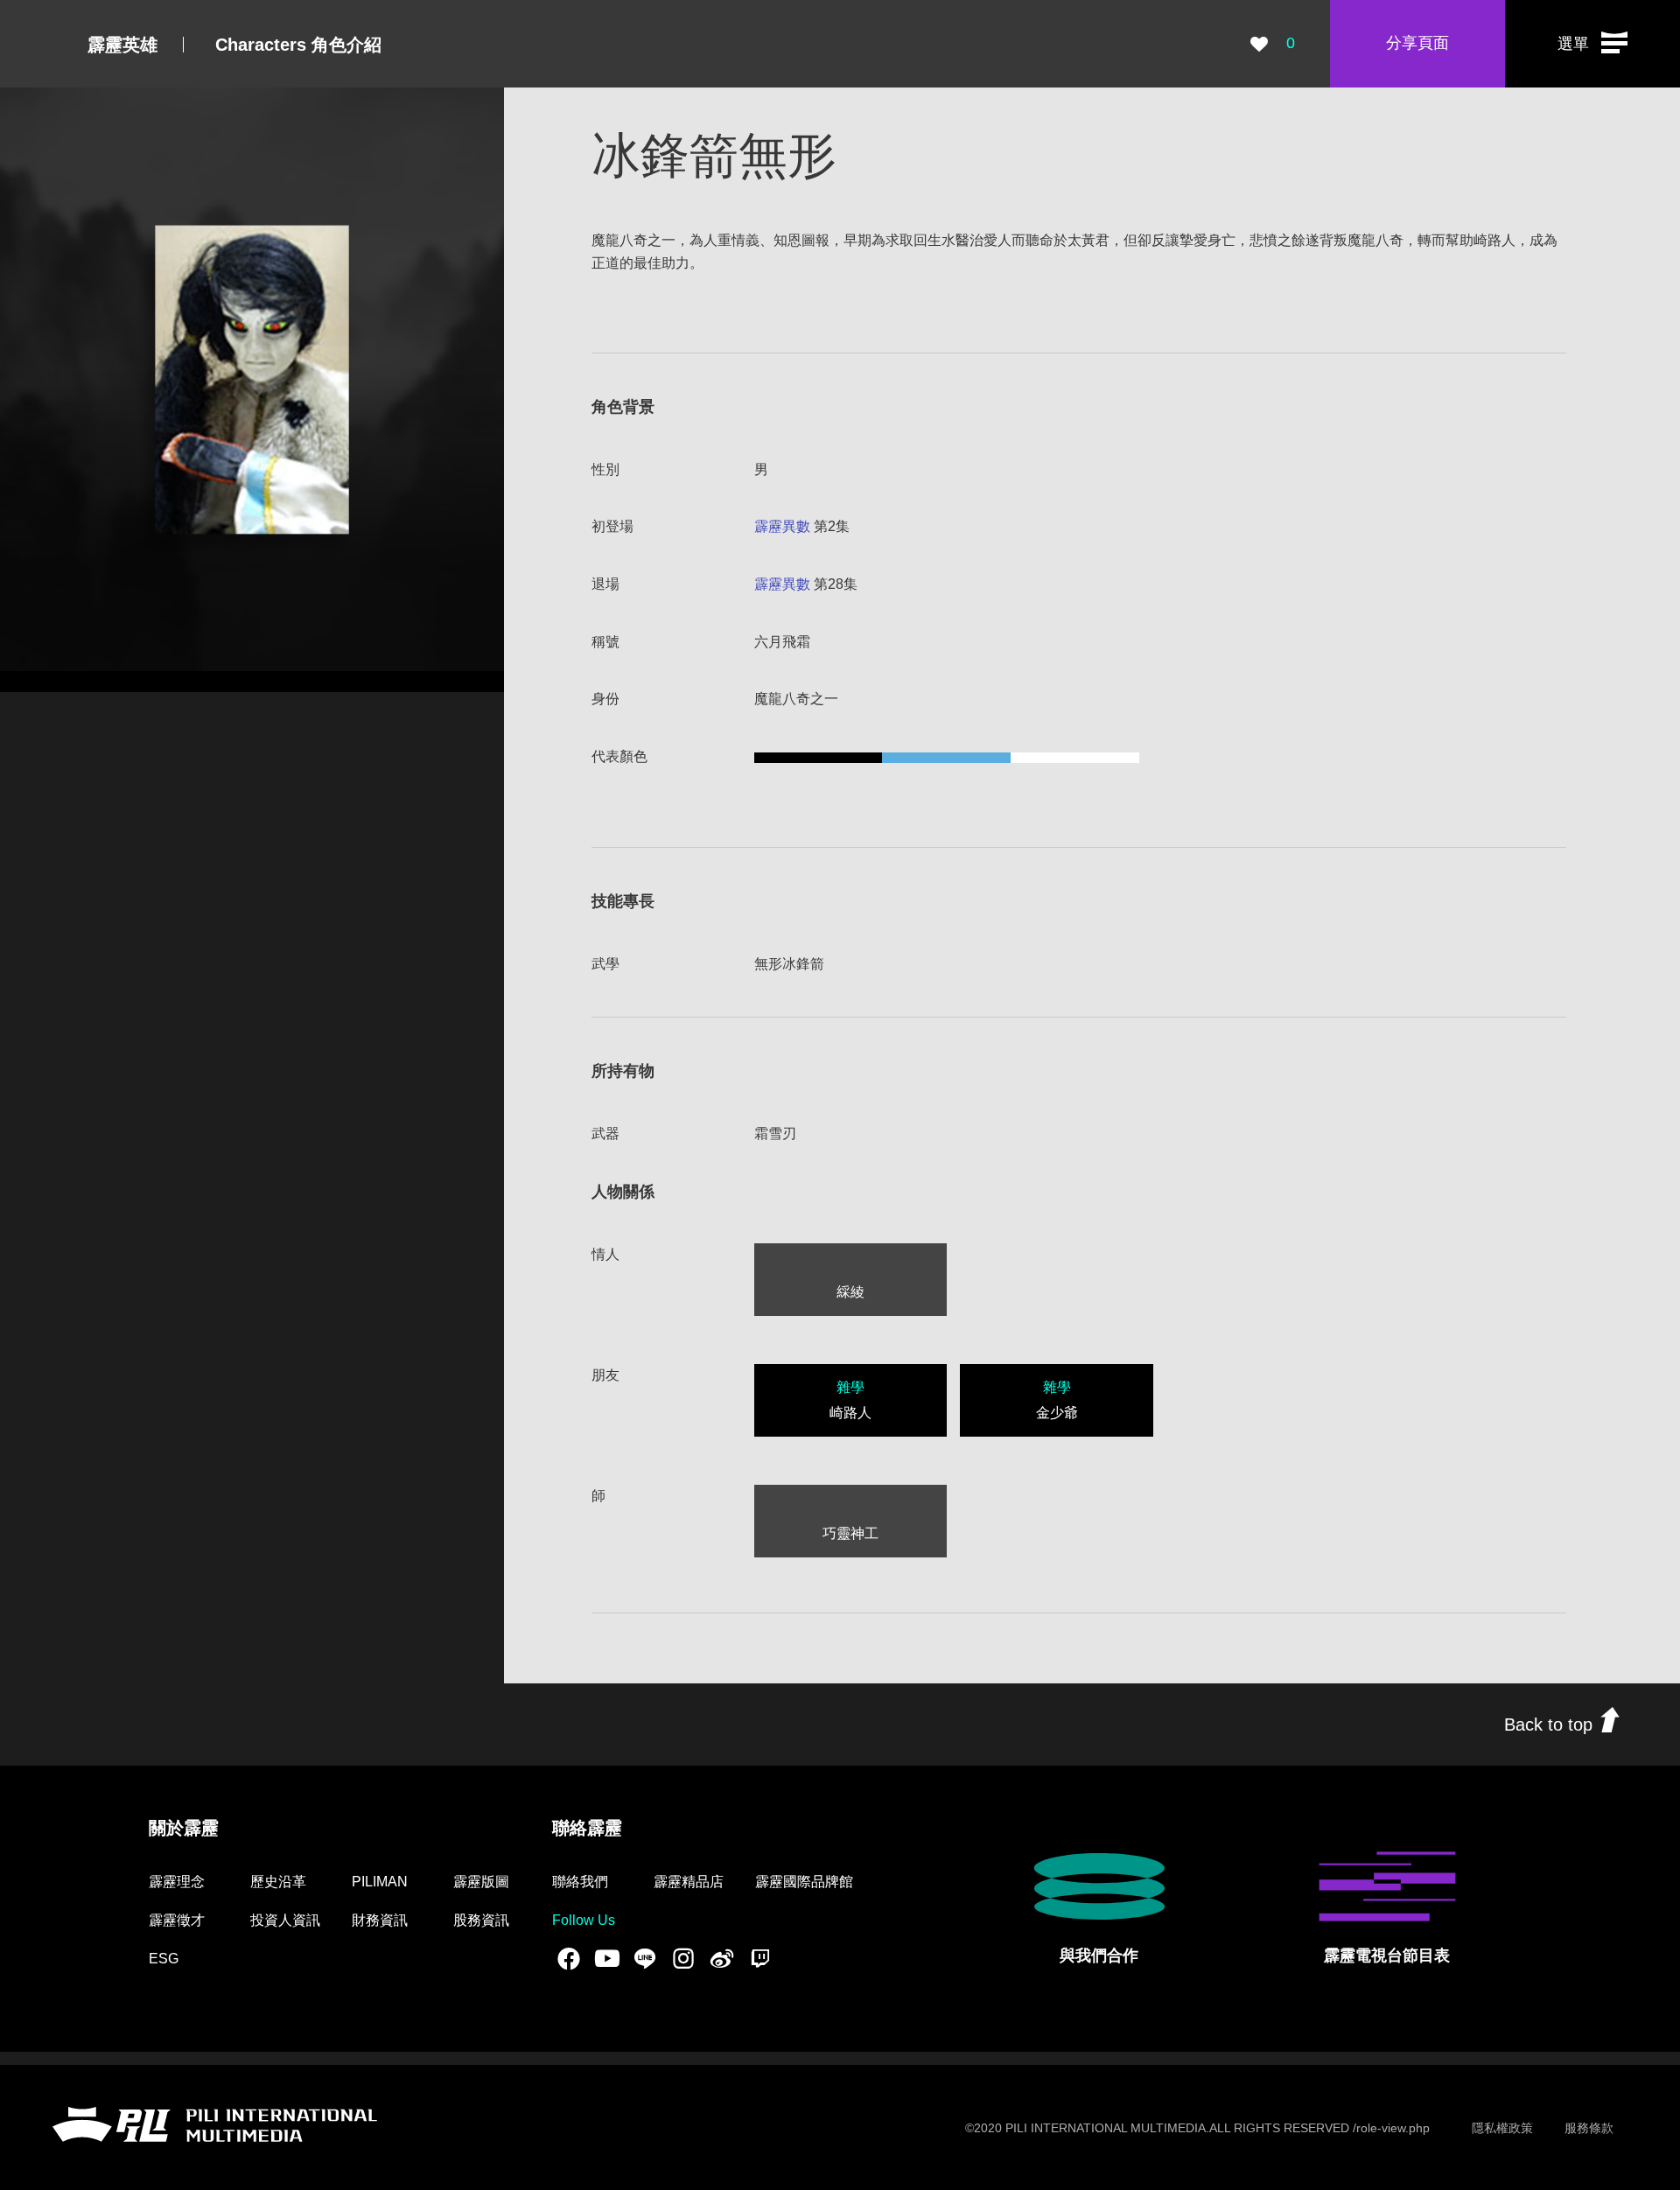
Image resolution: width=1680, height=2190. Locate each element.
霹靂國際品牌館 (804, 1882)
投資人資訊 (285, 1920)
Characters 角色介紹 (298, 45)
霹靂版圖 (481, 1882)
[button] (1592, 44)
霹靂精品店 (689, 1882)
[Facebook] (569, 1958)
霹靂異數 (782, 526)
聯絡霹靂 (587, 1828)
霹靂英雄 (122, 45)
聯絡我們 (580, 1882)
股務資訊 (481, 1920)
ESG (164, 1959)
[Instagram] (683, 1958)
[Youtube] (607, 1958)
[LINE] (645, 1958)
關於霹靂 (184, 1828)
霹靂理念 (177, 1882)
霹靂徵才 (177, 1920)
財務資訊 (380, 1920)
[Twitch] (760, 1958)
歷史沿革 (278, 1882)
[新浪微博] (722, 1958)
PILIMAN (380, 1882)
